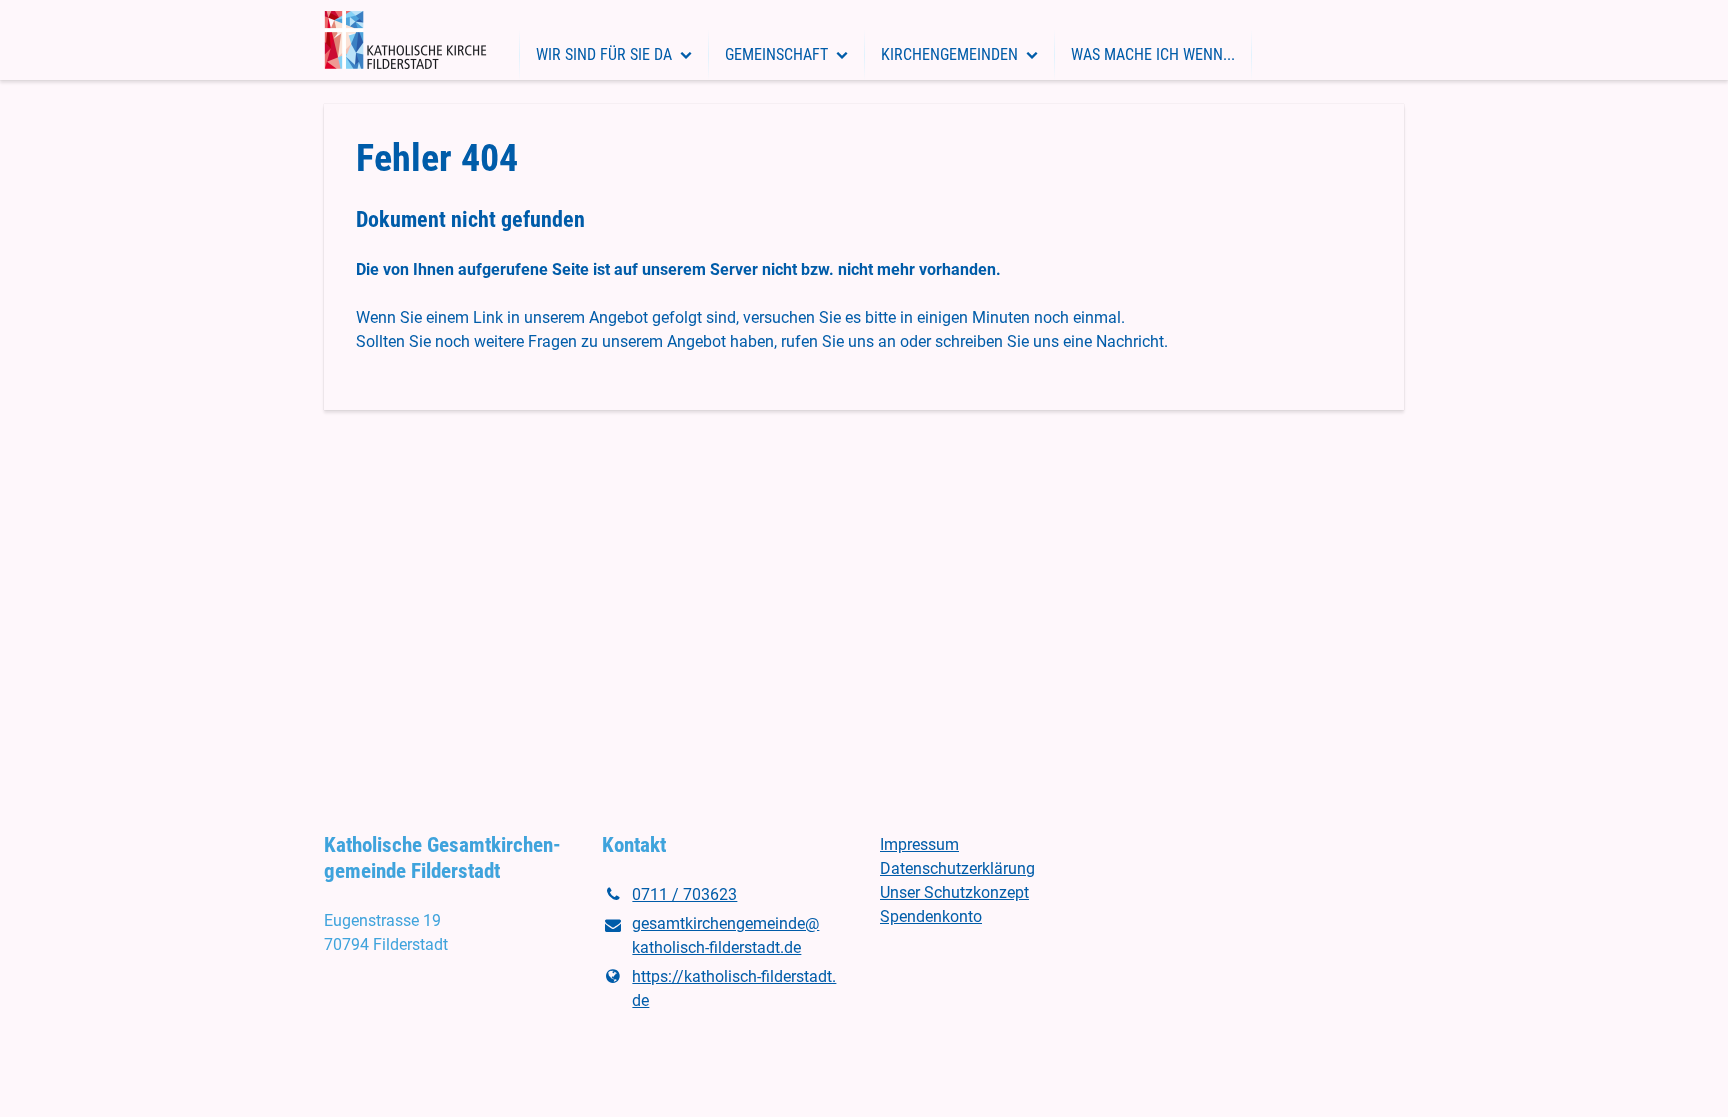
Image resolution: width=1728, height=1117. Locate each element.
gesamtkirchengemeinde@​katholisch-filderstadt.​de (725, 935)
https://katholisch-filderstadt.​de (734, 988)
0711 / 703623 (684, 894)
